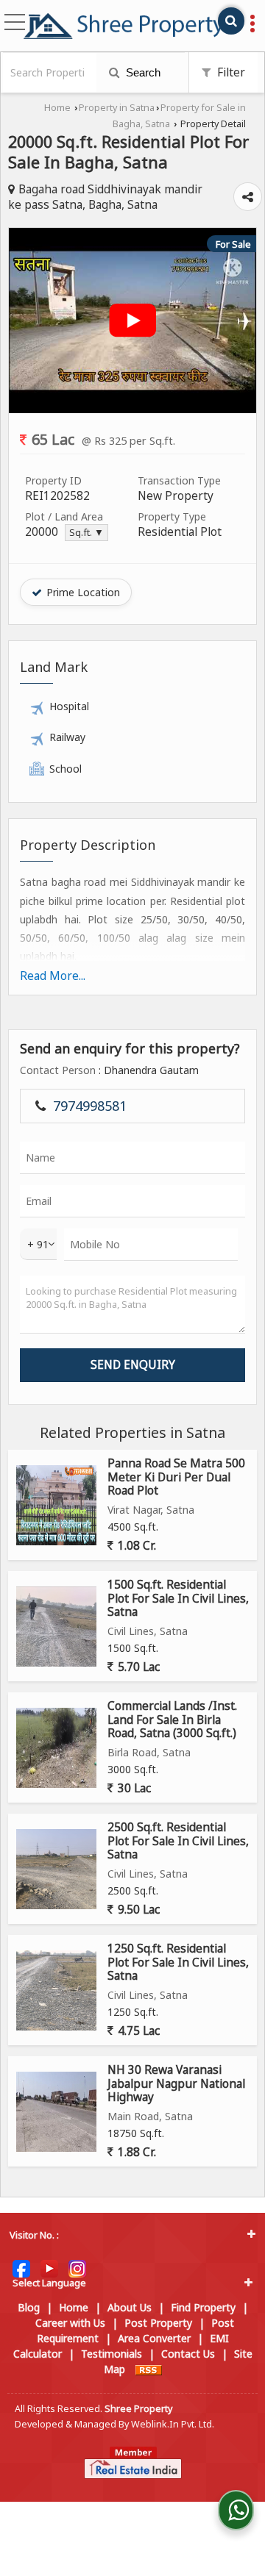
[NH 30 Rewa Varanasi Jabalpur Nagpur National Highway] (56, 2112)
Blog (29, 2307)
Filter (230, 72)
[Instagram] (77, 2268)
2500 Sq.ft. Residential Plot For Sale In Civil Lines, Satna (178, 1841)
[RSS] (149, 2369)
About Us (130, 2307)
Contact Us (188, 2354)
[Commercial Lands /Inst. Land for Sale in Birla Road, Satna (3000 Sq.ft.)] (56, 1748)
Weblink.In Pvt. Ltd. (173, 2424)
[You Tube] (49, 2268)
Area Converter (154, 2338)
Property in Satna (117, 108)
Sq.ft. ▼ (86, 533)
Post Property (158, 2323)
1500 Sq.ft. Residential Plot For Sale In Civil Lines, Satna (178, 1598)
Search (142, 72)
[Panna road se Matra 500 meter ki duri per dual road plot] (56, 1505)
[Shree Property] (124, 26)
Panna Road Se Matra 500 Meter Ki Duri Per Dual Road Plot (176, 1477)
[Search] (231, 21)
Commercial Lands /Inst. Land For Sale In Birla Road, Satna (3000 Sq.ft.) (172, 1720)
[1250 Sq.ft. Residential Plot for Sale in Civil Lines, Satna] (56, 1990)
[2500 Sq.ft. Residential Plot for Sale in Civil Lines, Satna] (56, 1869)
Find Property (203, 2307)
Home (57, 108)
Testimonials (112, 2354)
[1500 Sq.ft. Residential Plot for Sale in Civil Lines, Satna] (56, 1627)
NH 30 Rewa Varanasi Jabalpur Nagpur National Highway (176, 2083)
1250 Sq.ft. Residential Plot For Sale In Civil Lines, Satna (178, 1962)
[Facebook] (21, 2268)
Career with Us (70, 2323)
